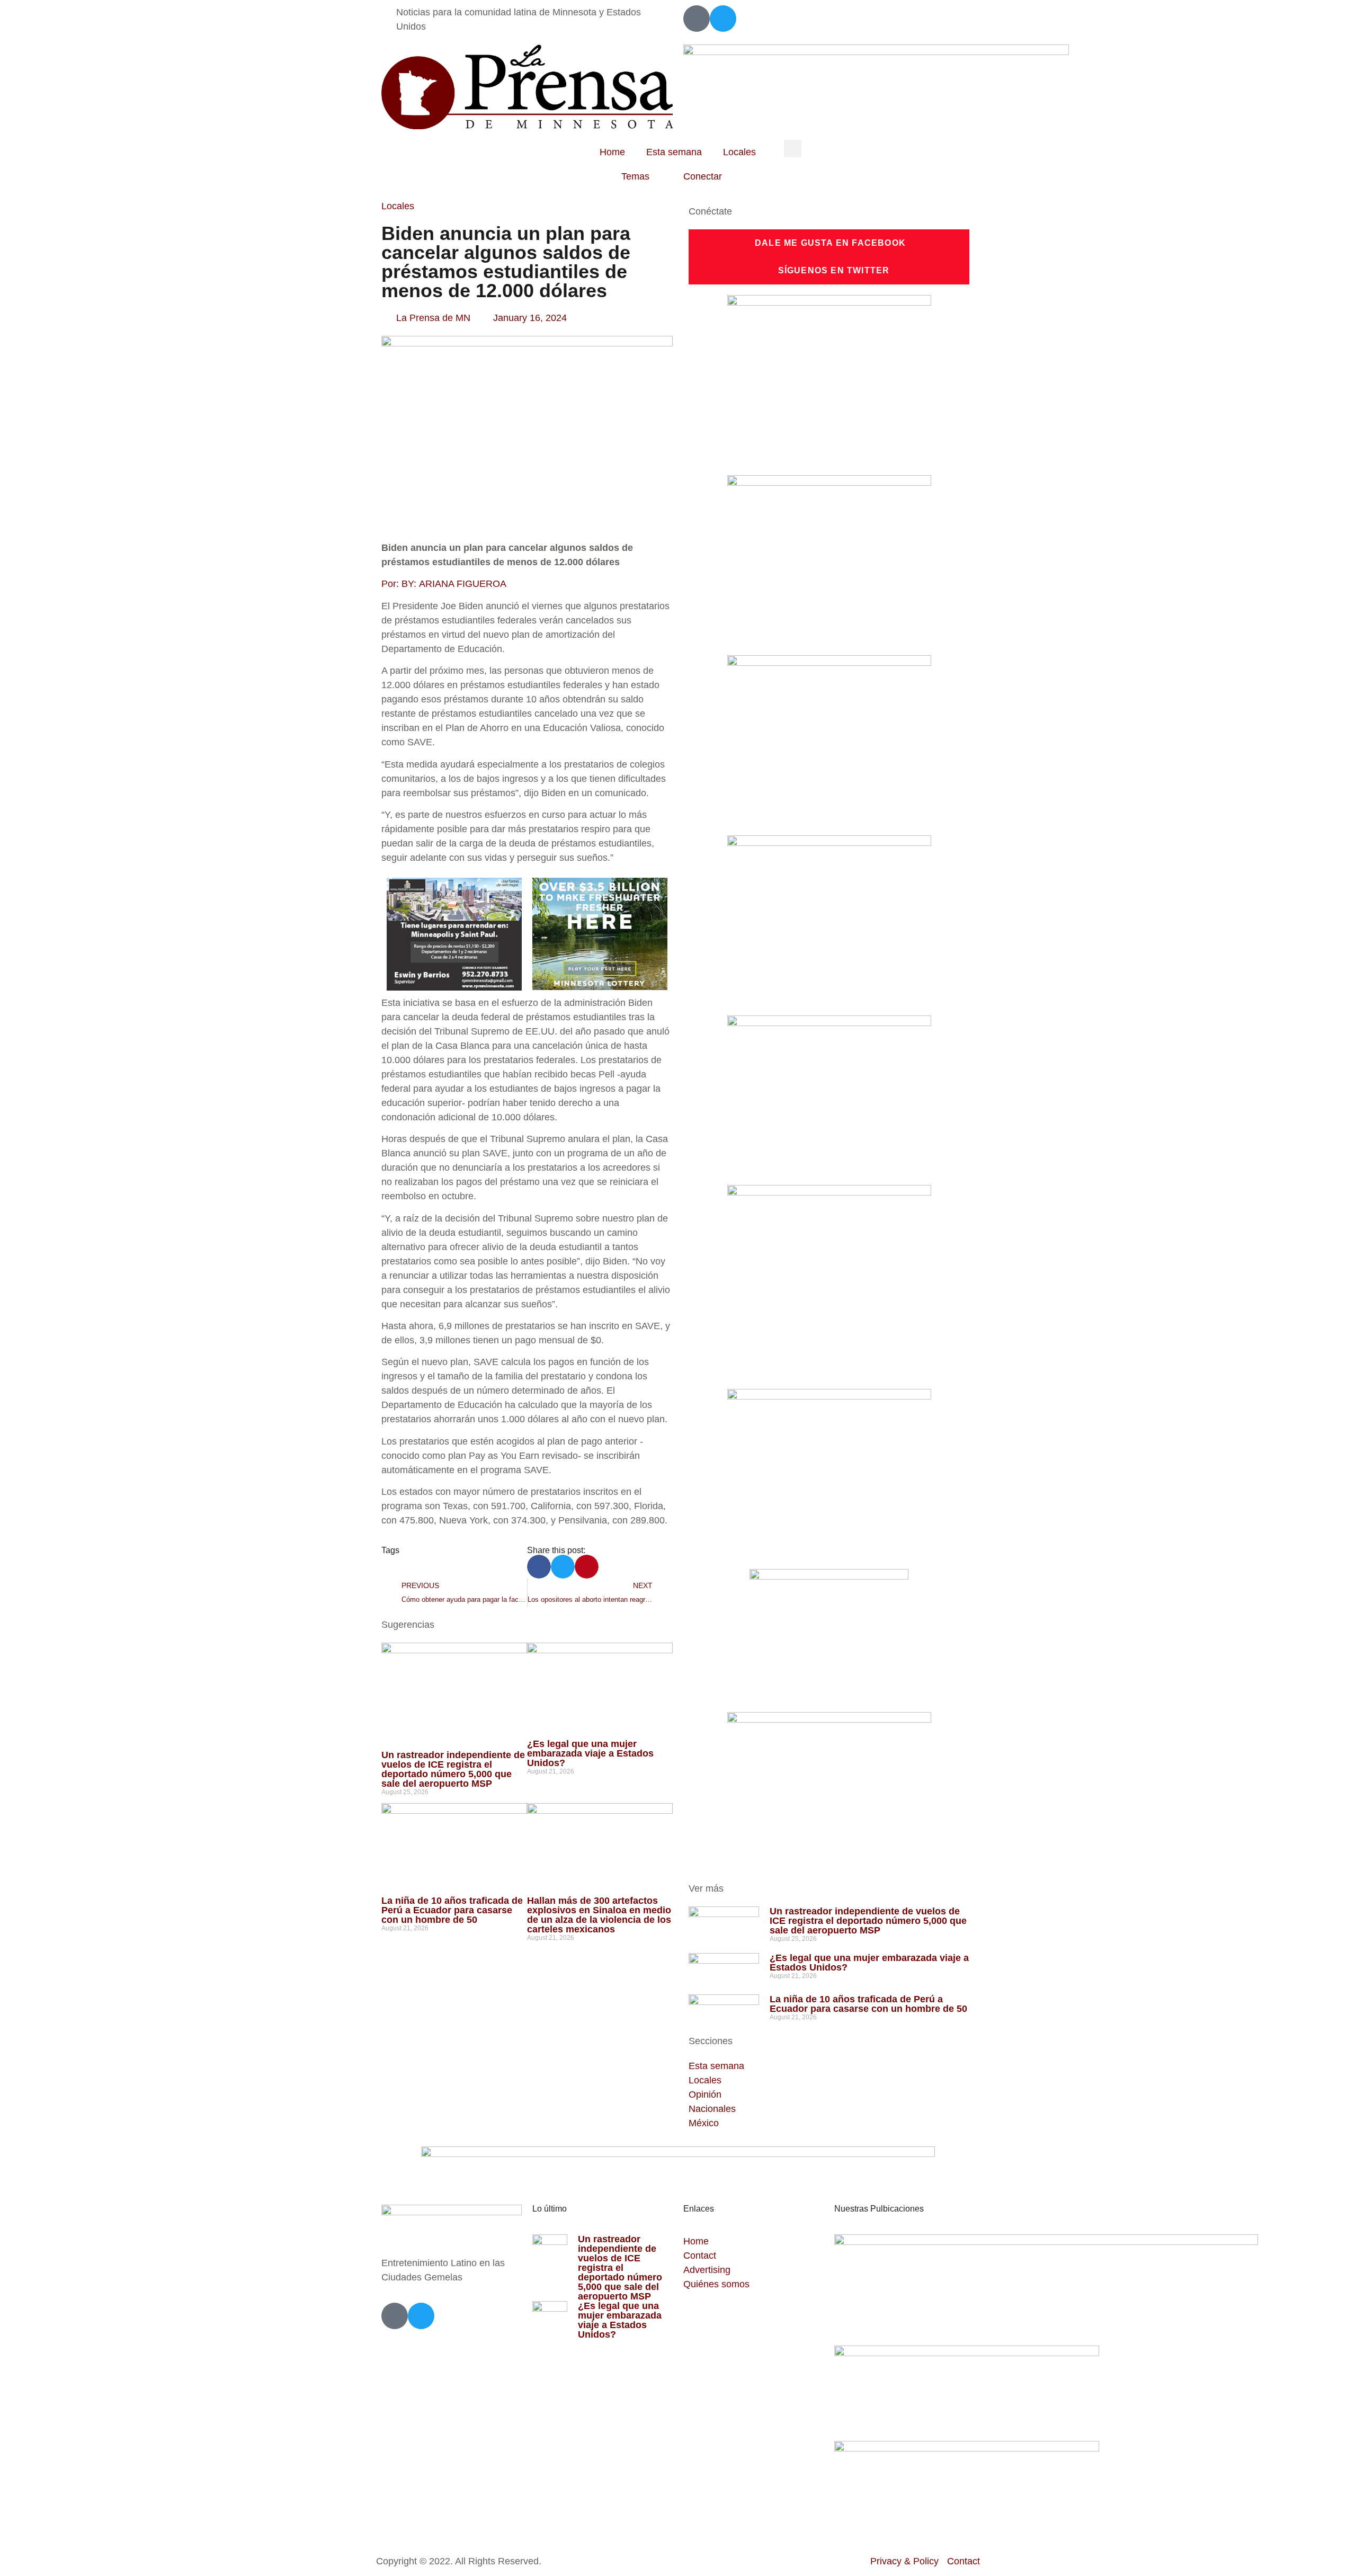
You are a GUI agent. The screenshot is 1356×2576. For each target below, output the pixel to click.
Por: (445, 584)
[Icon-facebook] (697, 19)
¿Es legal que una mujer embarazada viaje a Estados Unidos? (590, 1753)
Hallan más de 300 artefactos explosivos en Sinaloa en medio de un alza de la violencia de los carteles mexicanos (599, 1915)
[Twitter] (723, 19)
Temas (635, 176)
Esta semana (674, 152)
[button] (793, 149)
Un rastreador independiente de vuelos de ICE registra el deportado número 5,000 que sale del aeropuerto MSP (453, 1769)
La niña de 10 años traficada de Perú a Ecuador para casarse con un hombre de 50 (452, 1910)
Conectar (703, 176)
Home (612, 152)
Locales (739, 152)
